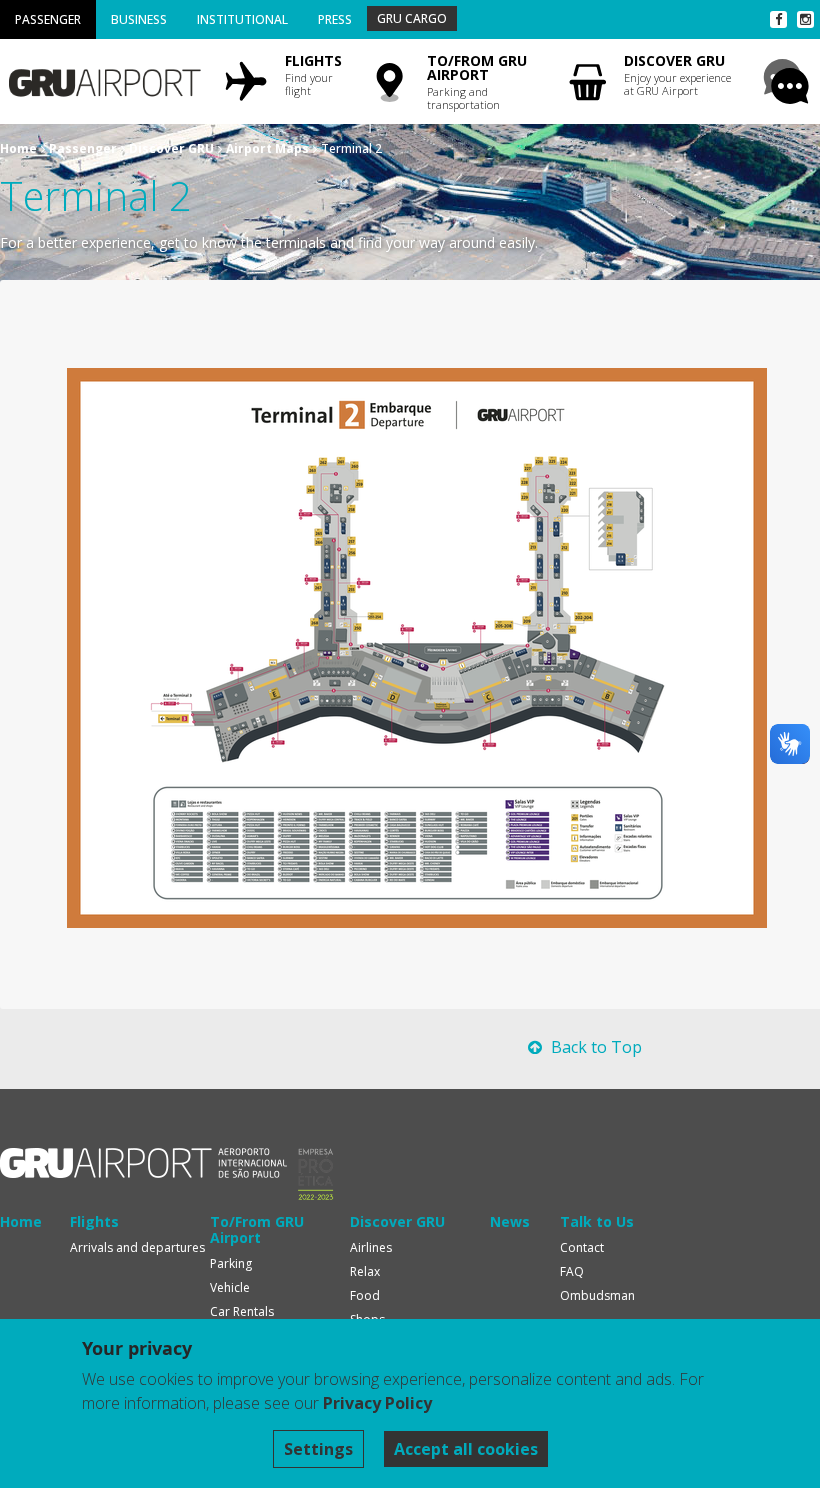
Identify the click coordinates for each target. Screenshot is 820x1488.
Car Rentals (242, 1311)
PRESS (335, 19)
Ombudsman (597, 1295)
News (510, 1221)
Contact (582, 1247)
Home (18, 148)
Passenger (83, 148)
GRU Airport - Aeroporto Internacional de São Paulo (143, 1163)
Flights (94, 1221)
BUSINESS (139, 19)
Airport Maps (267, 148)
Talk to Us (597, 1221)
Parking (231, 1263)
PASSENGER (48, 19)
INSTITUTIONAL (242, 19)
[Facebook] (778, 19)
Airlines (371, 1247)
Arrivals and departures (137, 1247)
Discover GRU (171, 148)
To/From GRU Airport (257, 1229)
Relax (365, 1271)
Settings (318, 1449)
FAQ (572, 1271)
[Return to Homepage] (103, 75)
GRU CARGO (412, 18)
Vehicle (230, 1287)
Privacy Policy (377, 1403)
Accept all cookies (466, 1449)
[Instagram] (805, 19)
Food (365, 1295)
